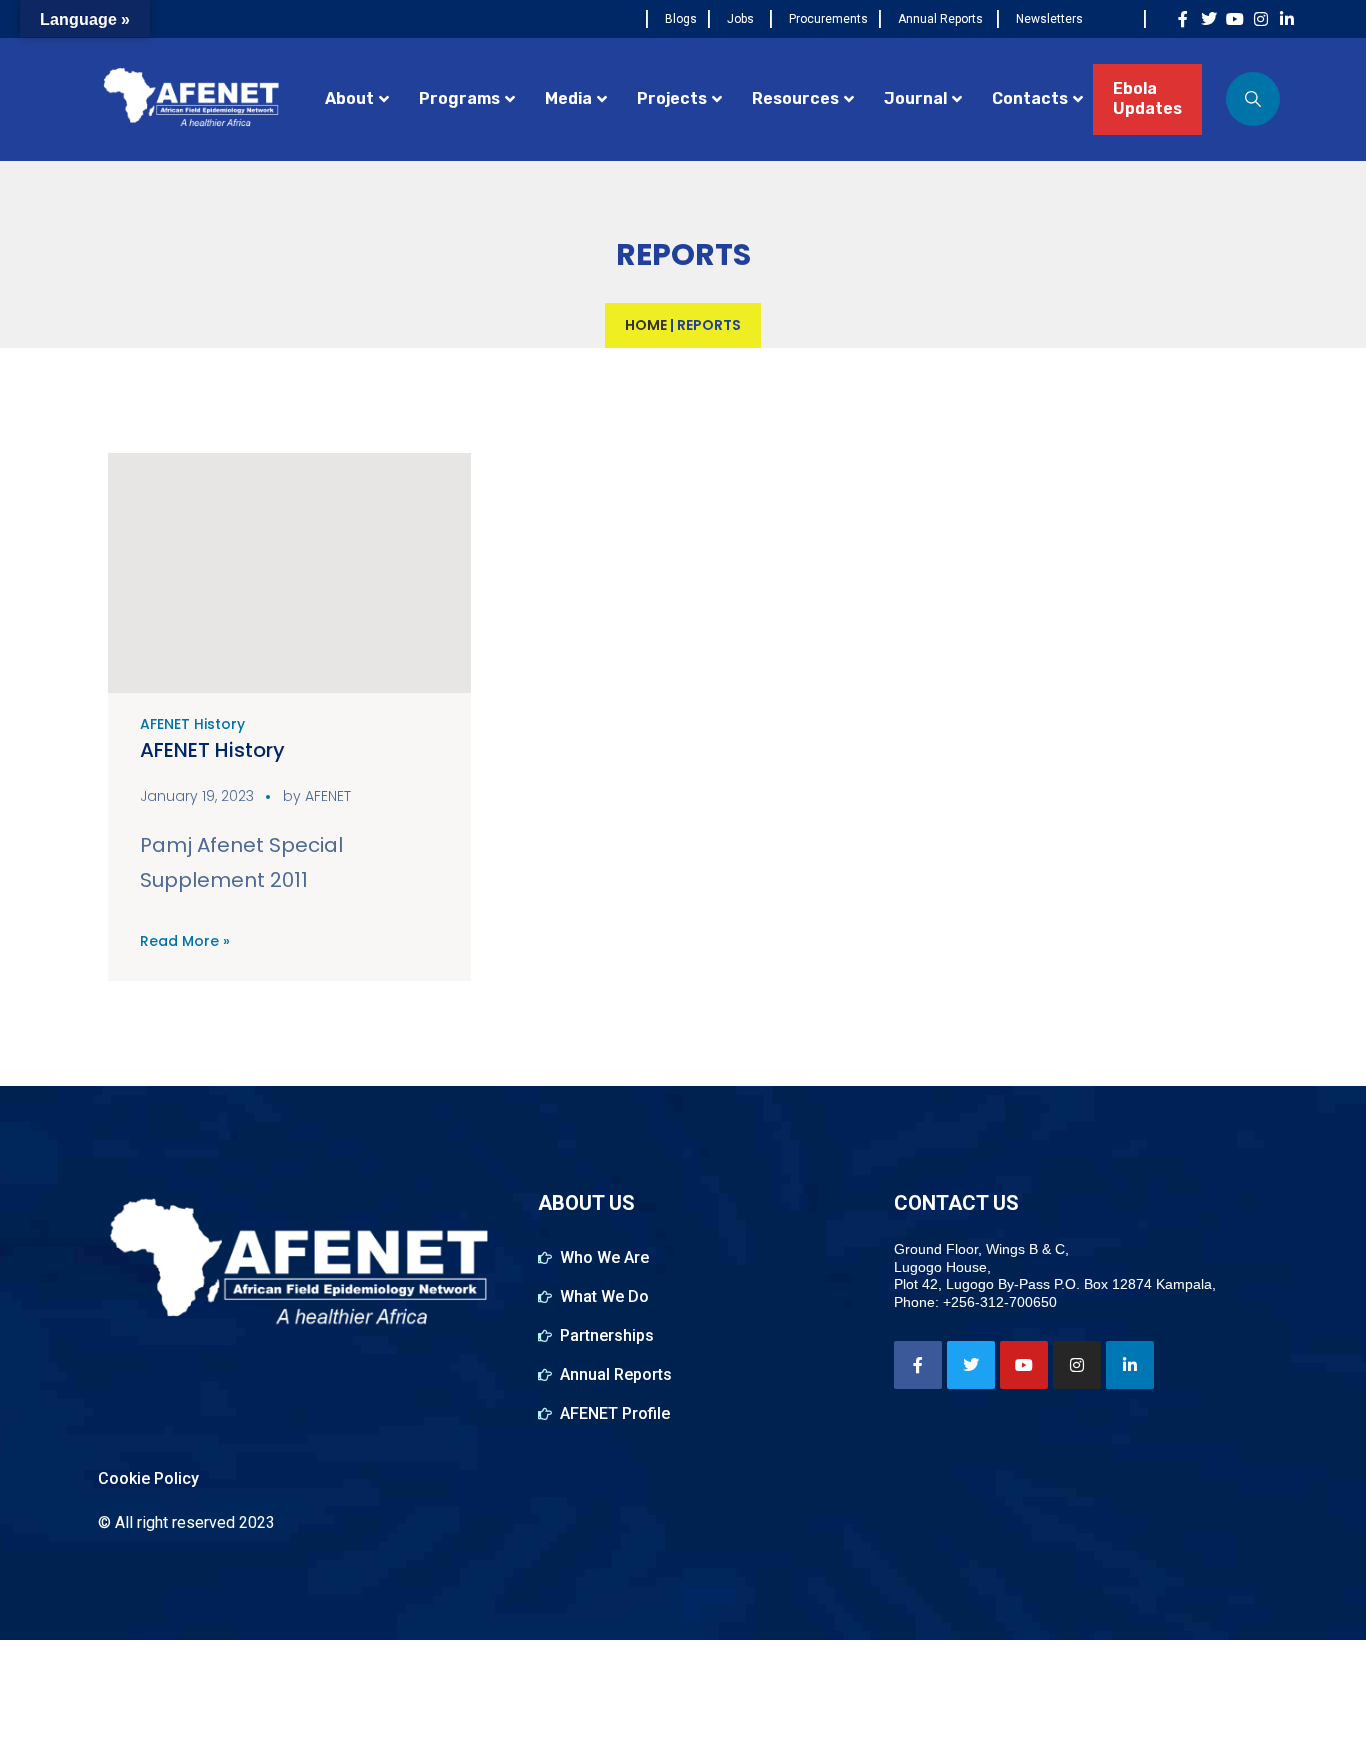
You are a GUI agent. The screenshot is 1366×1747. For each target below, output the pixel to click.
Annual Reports (940, 19)
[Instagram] (1261, 19)
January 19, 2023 (197, 796)
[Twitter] (1209, 19)
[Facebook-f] (1183, 19)
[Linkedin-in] (1287, 19)
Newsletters (1049, 19)
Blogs (681, 19)
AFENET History (192, 724)
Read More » (185, 941)
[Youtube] (1235, 19)
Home (646, 325)
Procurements (828, 19)
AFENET (328, 796)
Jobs (740, 19)
